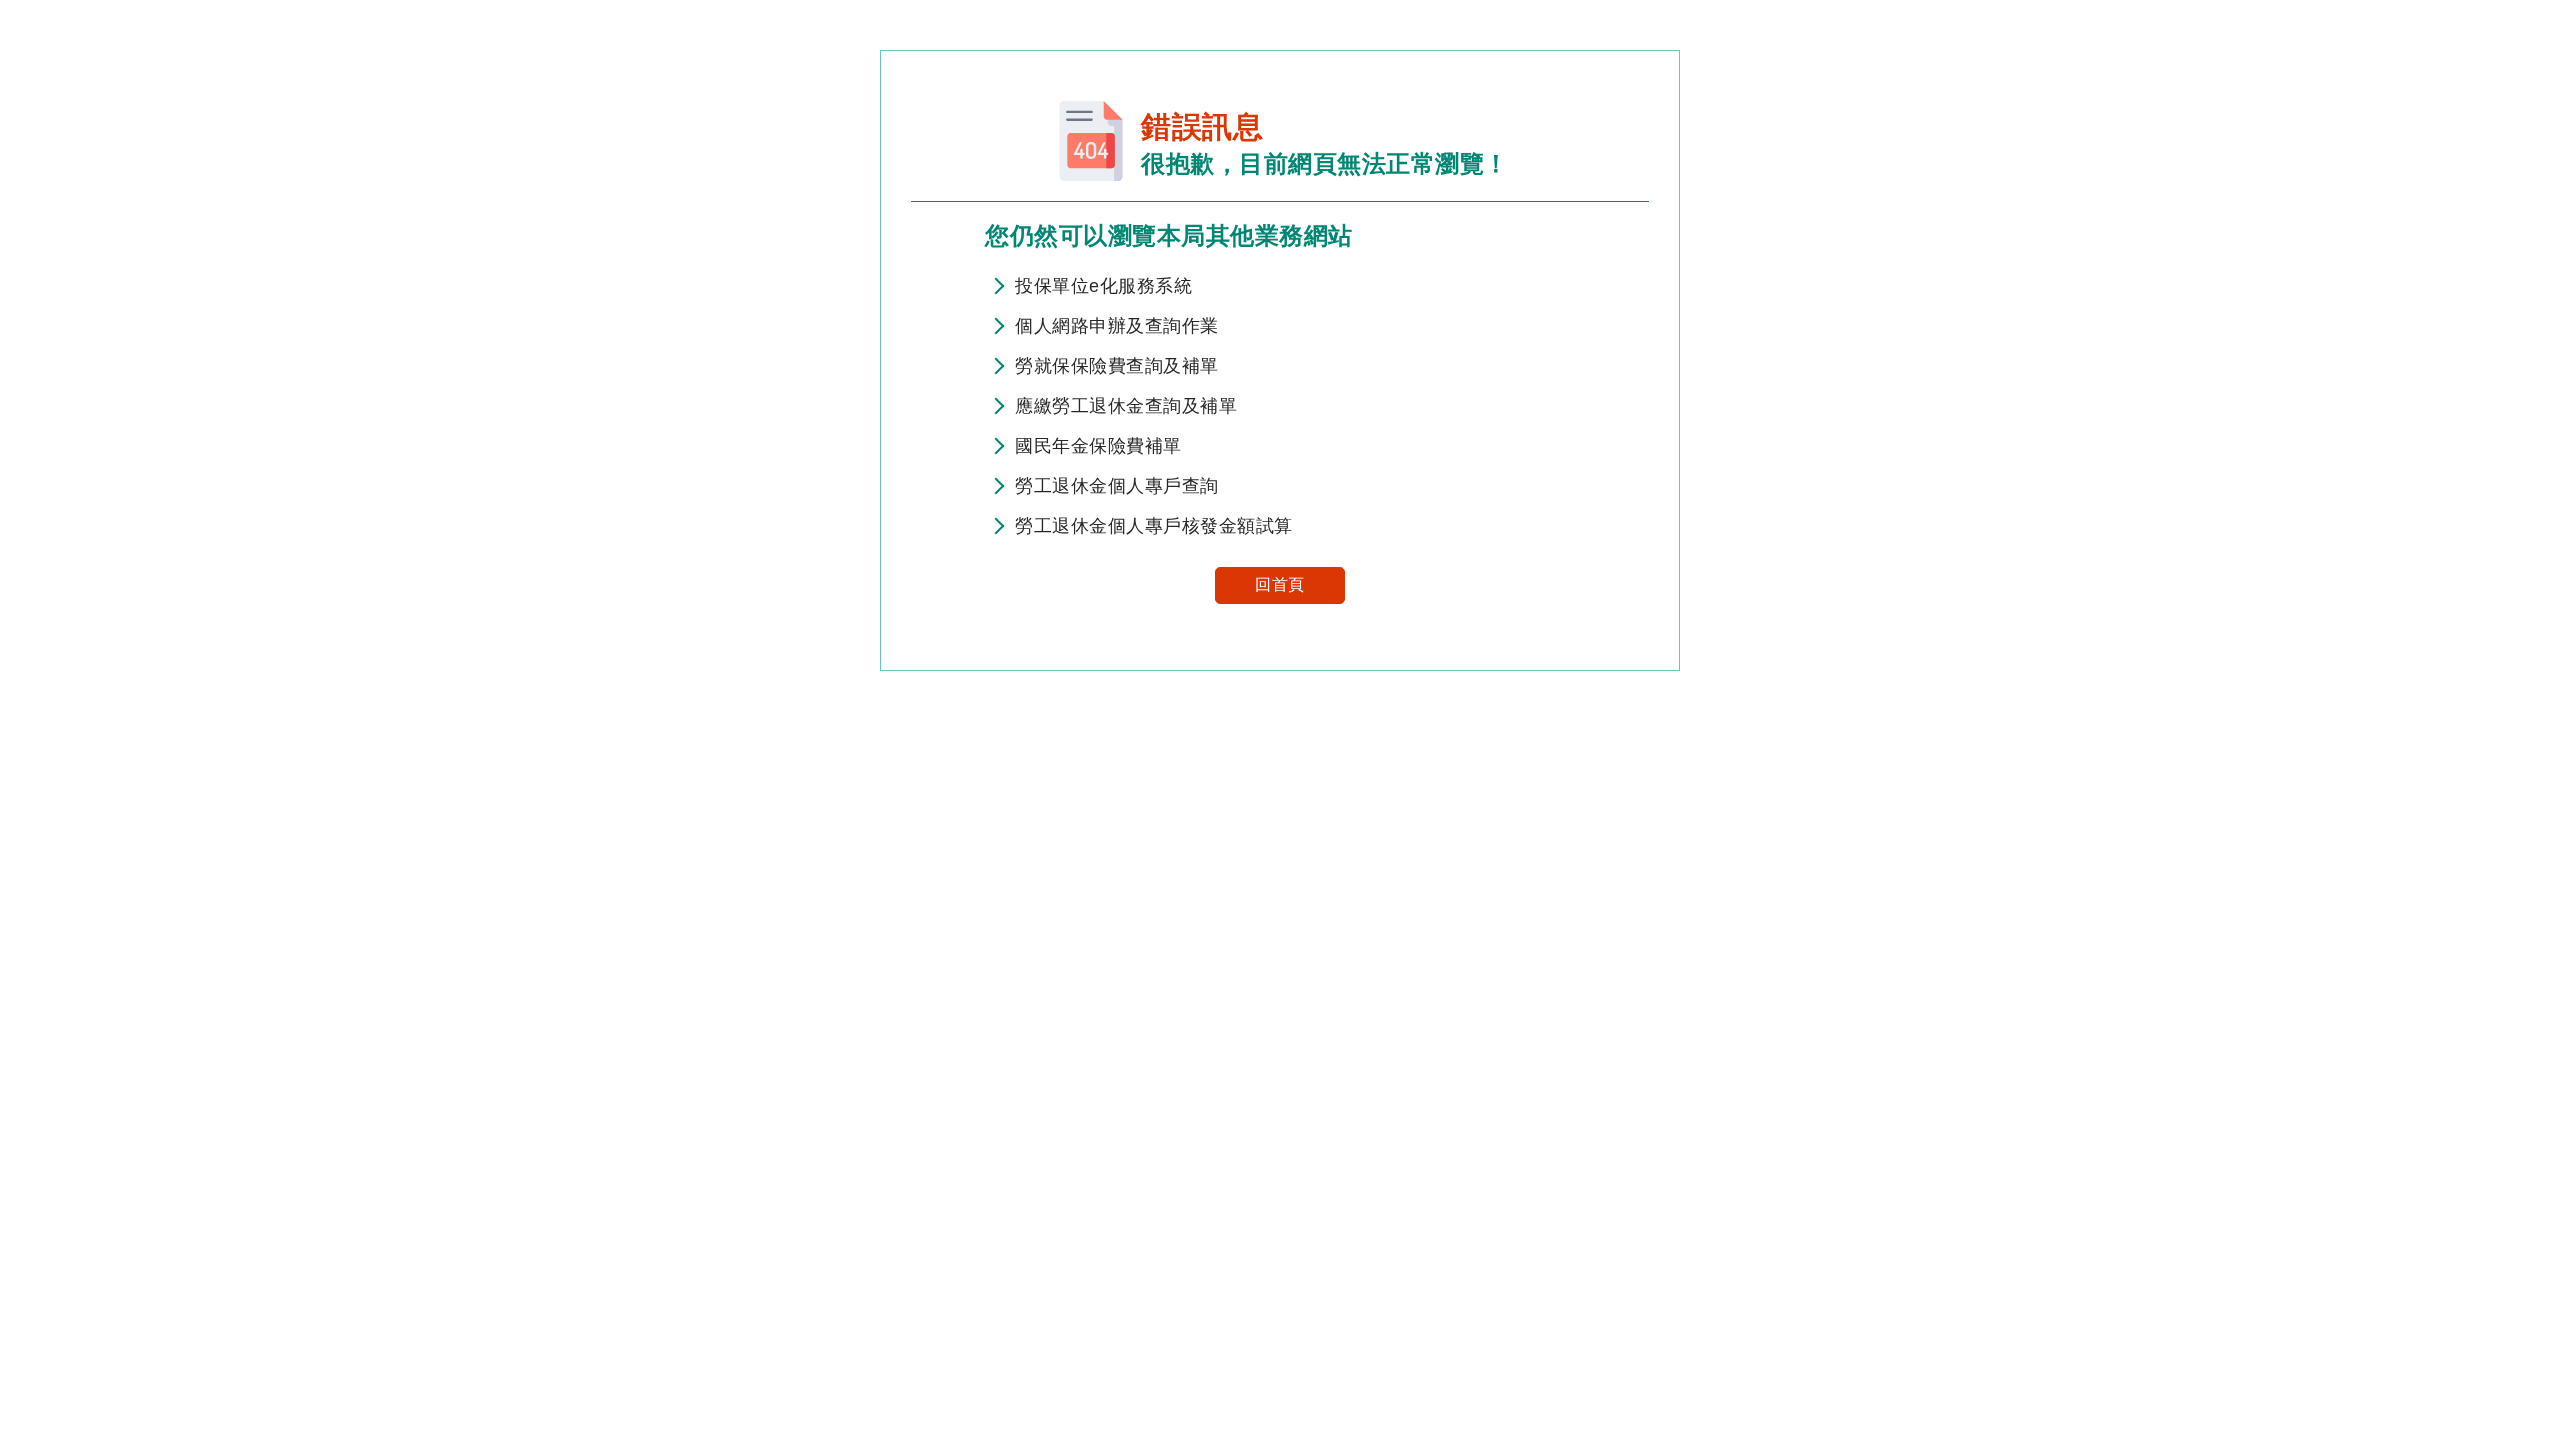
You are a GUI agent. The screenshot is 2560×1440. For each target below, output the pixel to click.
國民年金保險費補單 (1098, 446)
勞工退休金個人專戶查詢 (1117, 486)
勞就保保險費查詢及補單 (1117, 366)
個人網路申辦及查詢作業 (1117, 326)
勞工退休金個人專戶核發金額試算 (1154, 526)
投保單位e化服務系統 (1103, 286)
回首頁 (1280, 584)
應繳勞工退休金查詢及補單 (1126, 406)
